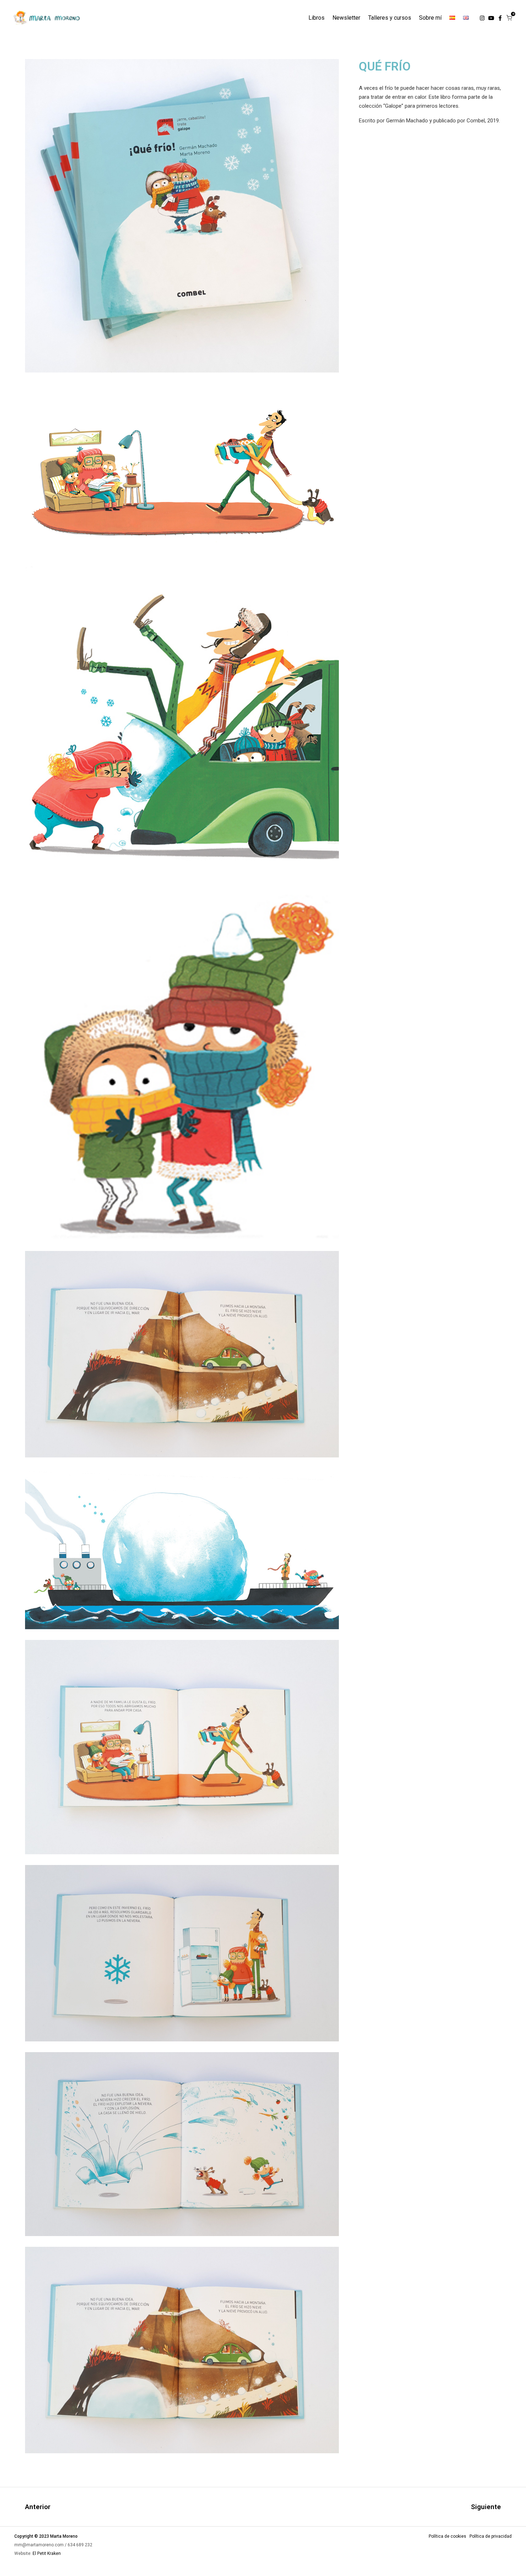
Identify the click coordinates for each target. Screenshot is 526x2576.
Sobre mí (430, 18)
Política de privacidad (491, 2536)
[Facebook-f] (500, 18)
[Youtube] (491, 18)
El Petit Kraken (47, 2553)
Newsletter (346, 18)
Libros (316, 18)
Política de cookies (447, 2536)
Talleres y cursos (390, 18)
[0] (509, 18)
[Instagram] (482, 18)
